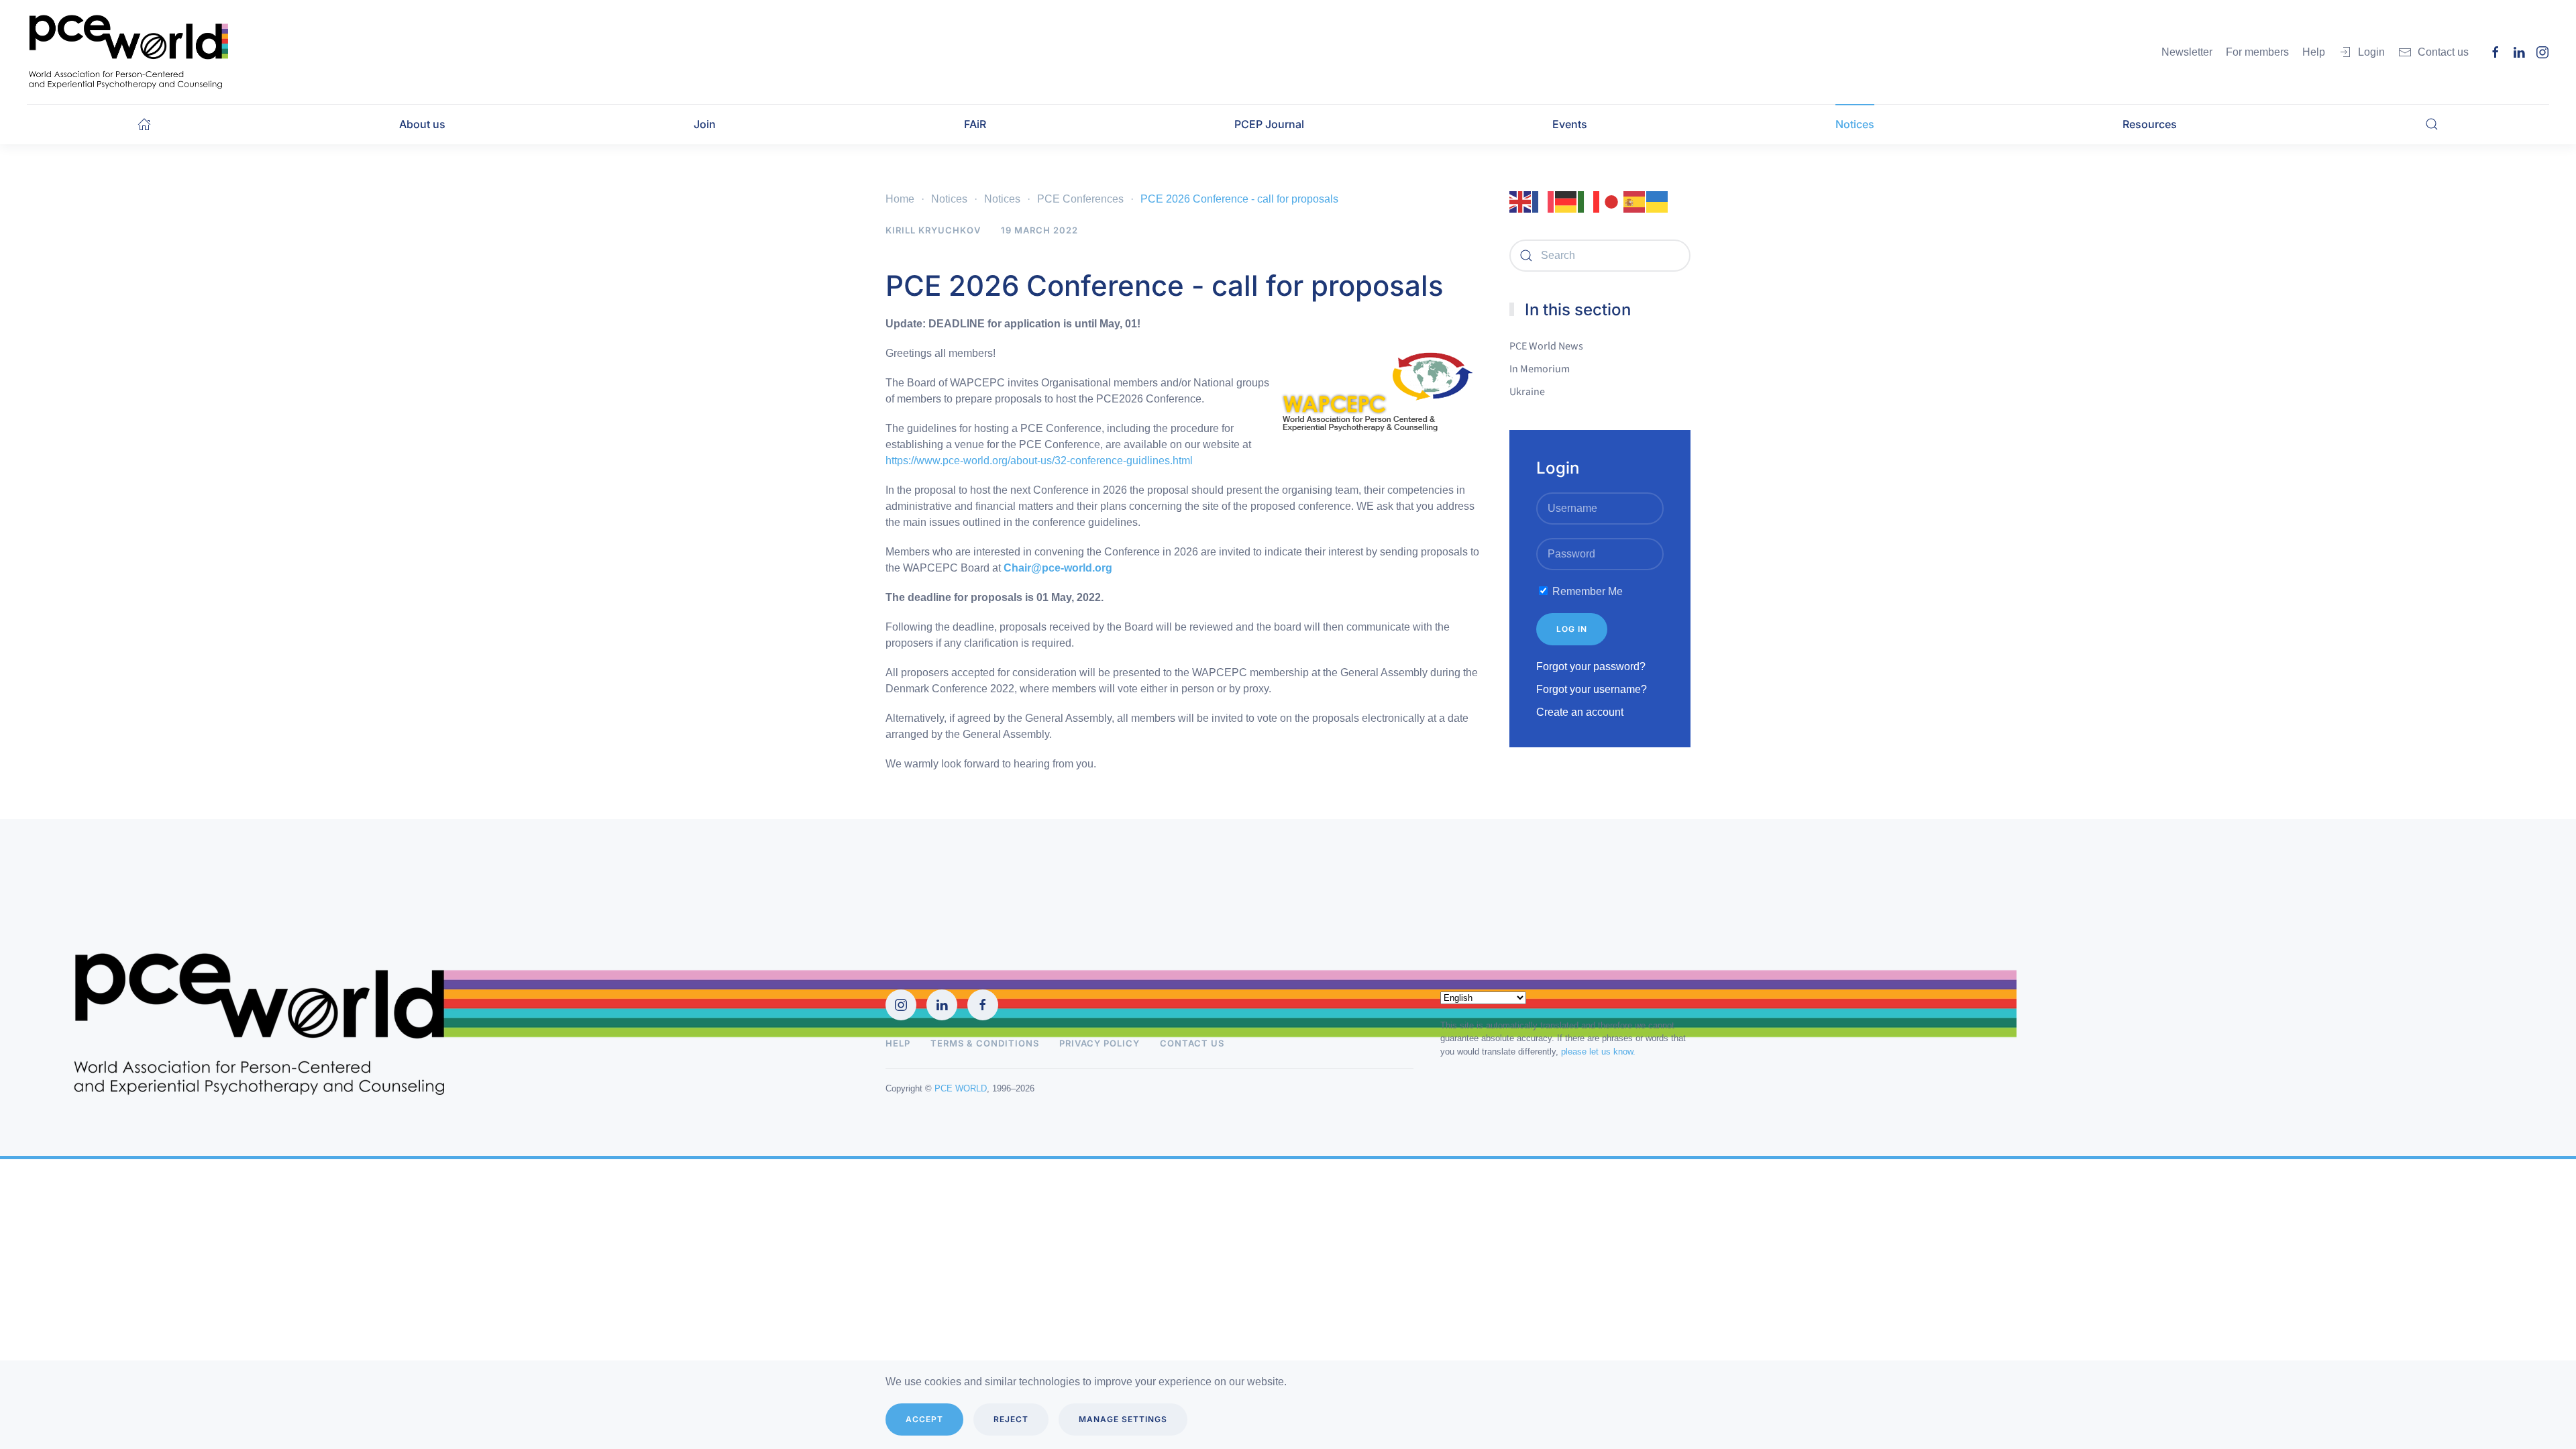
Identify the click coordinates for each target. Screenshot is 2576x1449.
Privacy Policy (1099, 1043)
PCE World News (1546, 346)
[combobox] (1600, 256)
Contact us (2443, 52)
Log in (1572, 629)
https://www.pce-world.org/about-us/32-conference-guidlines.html (1039, 461)
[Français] (1544, 201)
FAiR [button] (975, 124)
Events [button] (1570, 124)
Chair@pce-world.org (1058, 568)
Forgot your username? (1592, 689)
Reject (1011, 1419)
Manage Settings (1123, 1419)
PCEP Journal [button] (1269, 124)
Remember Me (1586, 591)
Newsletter (2187, 52)
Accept (924, 1419)
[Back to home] (127, 52)
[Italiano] (1589, 201)
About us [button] (422, 124)
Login (2371, 52)
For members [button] (2257, 52)
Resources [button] (2150, 124)
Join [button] (705, 124)
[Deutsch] (1566, 201)
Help (898, 1043)
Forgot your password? (1591, 666)
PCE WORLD (961, 1088)
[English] (1521, 201)
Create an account (1580, 712)
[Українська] (1658, 201)
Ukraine (1527, 392)
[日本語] (1612, 201)
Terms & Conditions (985, 1043)
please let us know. (1598, 1052)
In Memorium (1540, 369)
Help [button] (2314, 52)
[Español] (1635, 201)
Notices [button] (1855, 124)
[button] (2432, 124)
